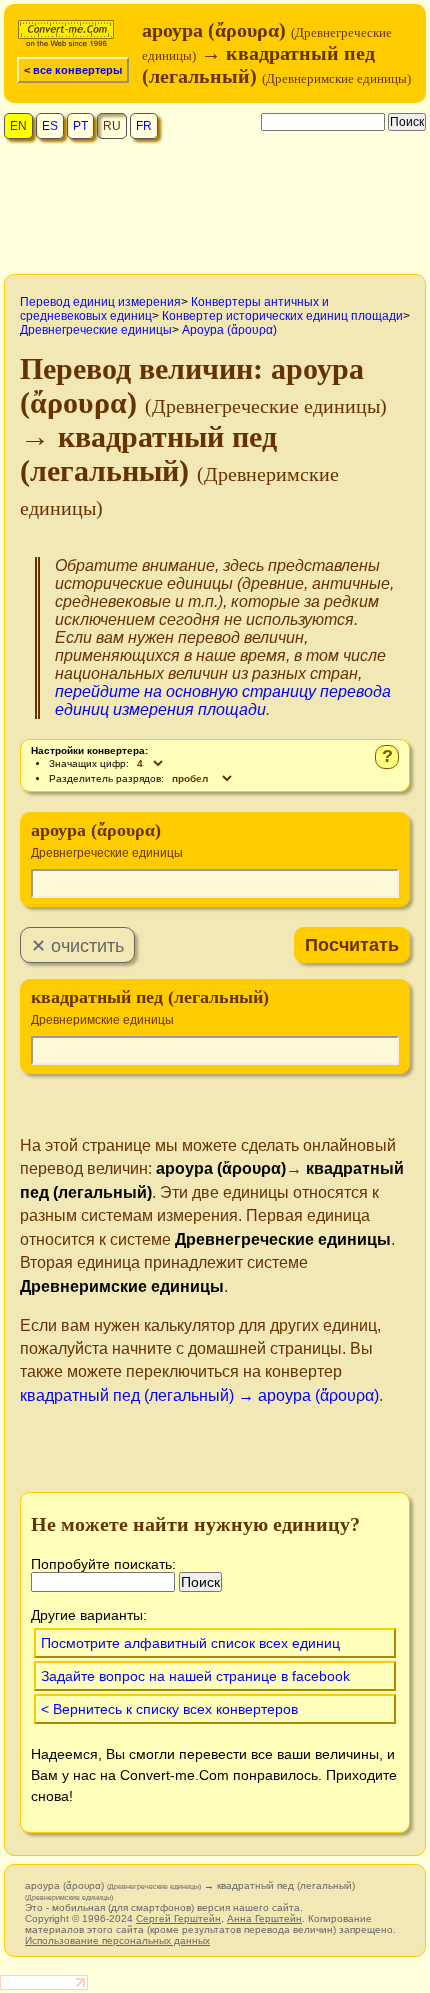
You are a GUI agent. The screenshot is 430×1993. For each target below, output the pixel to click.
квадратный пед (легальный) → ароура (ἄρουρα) (199, 1395)
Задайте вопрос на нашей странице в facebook (195, 1676)
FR (144, 126)
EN (18, 126)
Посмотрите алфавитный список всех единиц (190, 1643)
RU (112, 126)
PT (80, 126)
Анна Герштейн (264, 1918)
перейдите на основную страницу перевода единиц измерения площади (223, 700)
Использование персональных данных (117, 1940)
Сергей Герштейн (178, 1918)
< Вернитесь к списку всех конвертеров (169, 1709)
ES (50, 126)
